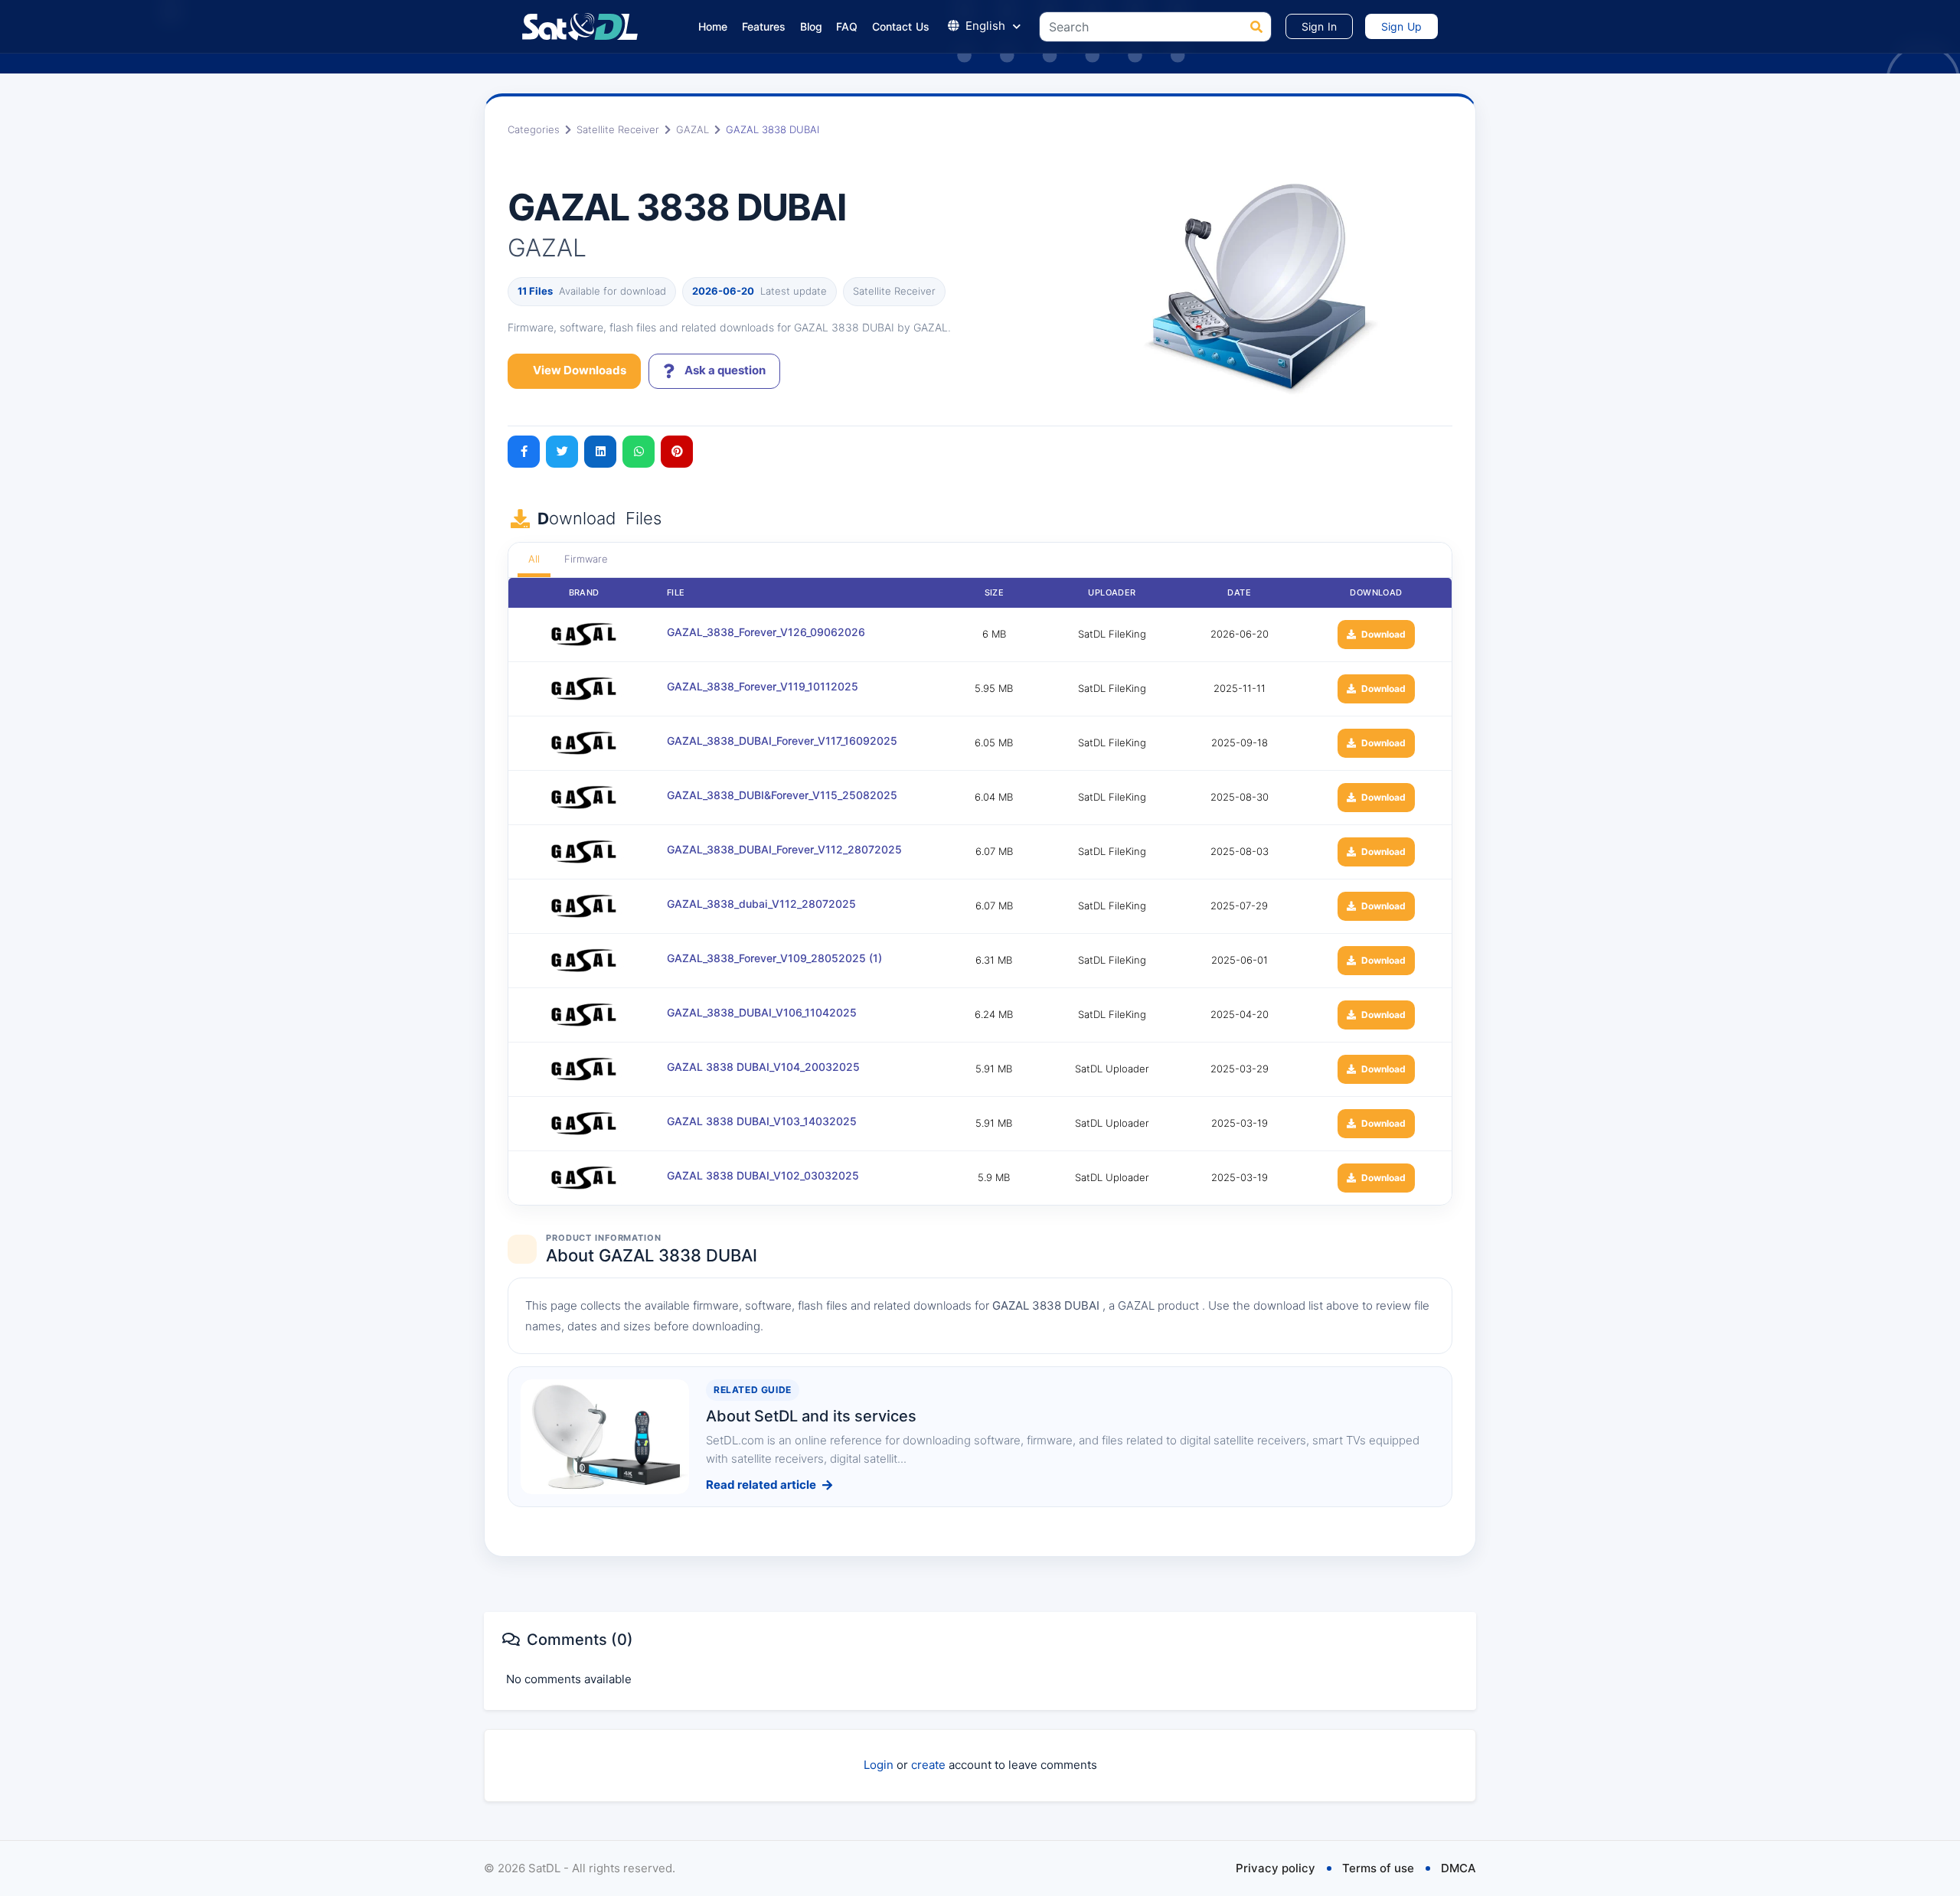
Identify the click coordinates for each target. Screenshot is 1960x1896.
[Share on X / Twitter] (562, 452)
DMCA (1459, 1868)
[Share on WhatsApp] (639, 452)
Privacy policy (1276, 1868)
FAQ (847, 26)
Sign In (1319, 26)
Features (764, 26)
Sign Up (1401, 26)
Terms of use (1378, 1868)
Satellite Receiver (618, 129)
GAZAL (693, 129)
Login (879, 1765)
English (985, 26)
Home (713, 26)
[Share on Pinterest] (677, 452)
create (928, 1765)
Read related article (761, 1485)
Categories (534, 129)
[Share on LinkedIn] (600, 452)
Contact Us (901, 26)
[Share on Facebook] (524, 452)
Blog (812, 26)
